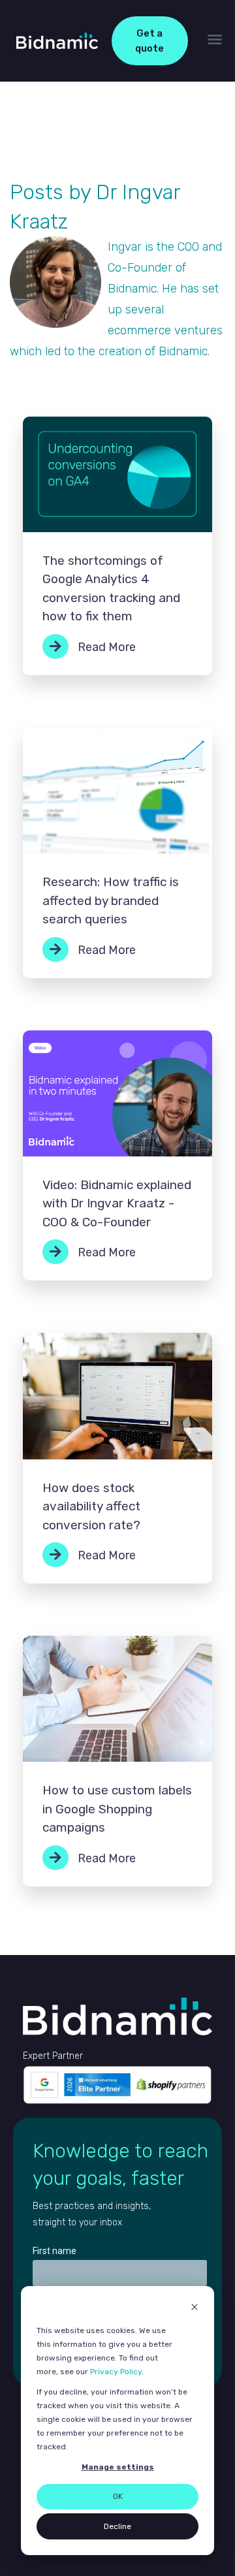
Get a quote (149, 41)
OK (118, 2496)
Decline (117, 2526)
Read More (105, 647)
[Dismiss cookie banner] (195, 2309)
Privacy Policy (116, 2372)
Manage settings (118, 2467)
